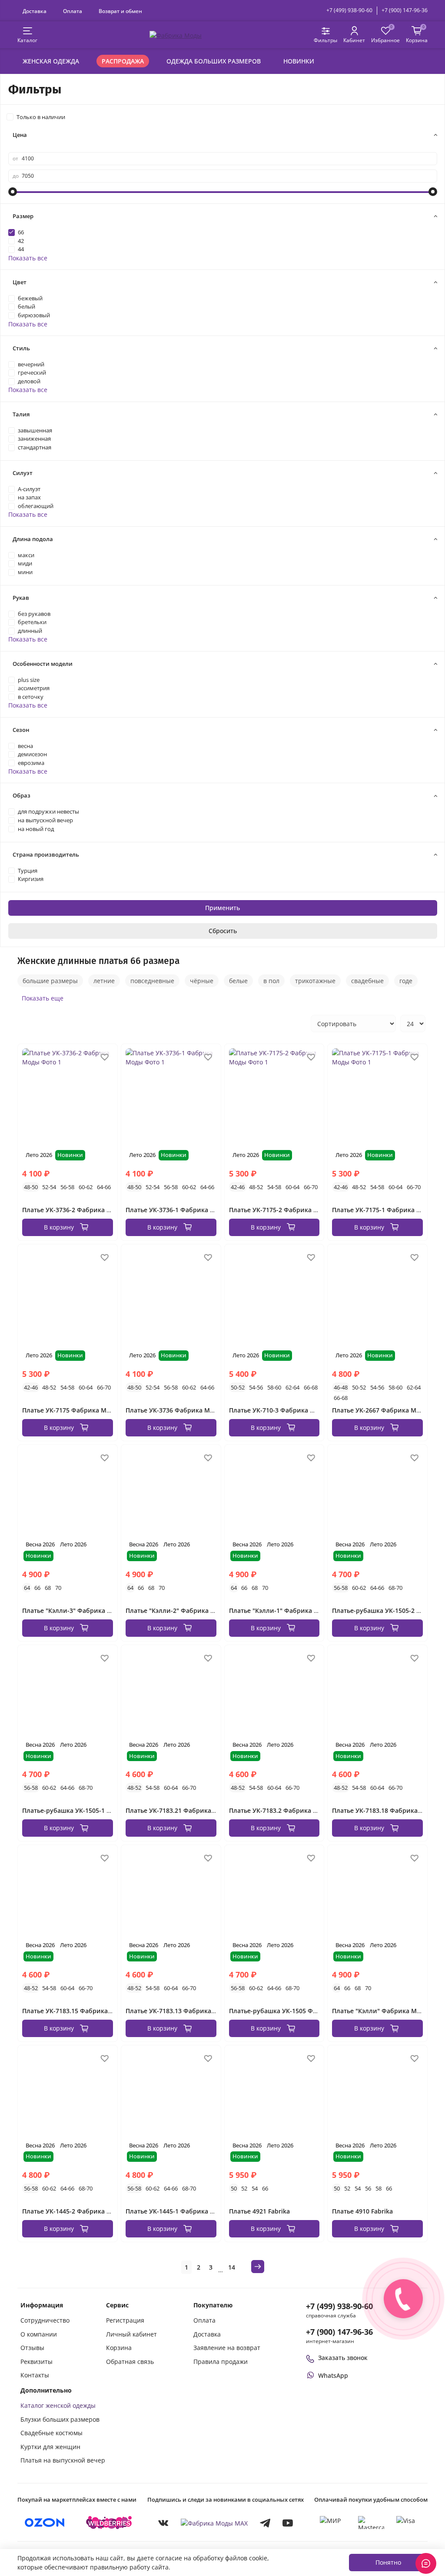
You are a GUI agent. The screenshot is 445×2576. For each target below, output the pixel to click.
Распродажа (123, 61)
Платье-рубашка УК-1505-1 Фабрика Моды (88, 1810)
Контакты (35, 2375)
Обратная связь (130, 2362)
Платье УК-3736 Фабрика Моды (174, 1410)
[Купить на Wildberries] (109, 2523)
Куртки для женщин (50, 2447)
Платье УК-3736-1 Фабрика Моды (177, 1210)
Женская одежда (51, 61)
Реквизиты (37, 2362)
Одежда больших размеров (214, 61)
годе (406, 981)
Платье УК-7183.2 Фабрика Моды (280, 1810)
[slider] (13, 192)
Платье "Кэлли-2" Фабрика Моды (177, 1610)
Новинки (299, 61)
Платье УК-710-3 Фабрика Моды (279, 1410)
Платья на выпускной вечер (63, 2460)
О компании (39, 2334)
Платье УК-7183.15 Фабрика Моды (75, 2011)
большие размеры (50, 981)
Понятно (388, 2562)
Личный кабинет (131, 2334)
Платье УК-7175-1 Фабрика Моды (383, 1210)
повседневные (152, 981)
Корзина (119, 2348)
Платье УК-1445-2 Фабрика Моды (73, 2211)
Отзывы (32, 2348)
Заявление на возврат (227, 2348)
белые (238, 981)
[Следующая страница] (258, 2267)
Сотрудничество (45, 2320)
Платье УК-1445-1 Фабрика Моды (177, 2211)
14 (232, 2267)
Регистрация (125, 2320)
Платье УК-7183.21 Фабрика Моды (178, 1810)
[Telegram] (265, 2523)
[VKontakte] (163, 2523)
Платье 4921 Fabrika (259, 2211)
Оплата (73, 11)
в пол (271, 981)
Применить (222, 908)
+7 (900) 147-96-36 (405, 10)
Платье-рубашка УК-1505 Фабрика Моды (292, 2011)
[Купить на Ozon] (45, 2523)
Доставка (35, 11)
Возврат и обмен (120, 11)
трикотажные (315, 981)
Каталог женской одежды (58, 2405)
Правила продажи (221, 2362)
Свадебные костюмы (51, 2433)
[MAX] (214, 2523)
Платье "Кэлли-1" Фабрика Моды (281, 1610)
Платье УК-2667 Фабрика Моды (380, 1410)
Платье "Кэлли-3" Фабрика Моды (74, 1610)
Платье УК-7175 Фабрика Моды (71, 1410)
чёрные (202, 981)
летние (104, 981)
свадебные (367, 981)
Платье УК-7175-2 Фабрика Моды (280, 1210)
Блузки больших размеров (60, 2419)
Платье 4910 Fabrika (362, 2211)
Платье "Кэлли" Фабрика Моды (381, 2011)
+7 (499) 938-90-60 (349, 10)
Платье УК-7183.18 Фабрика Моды (385, 1810)
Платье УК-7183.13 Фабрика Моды (178, 2011)
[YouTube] (288, 2523)
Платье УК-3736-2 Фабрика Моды (73, 1210)
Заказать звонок (343, 2358)
